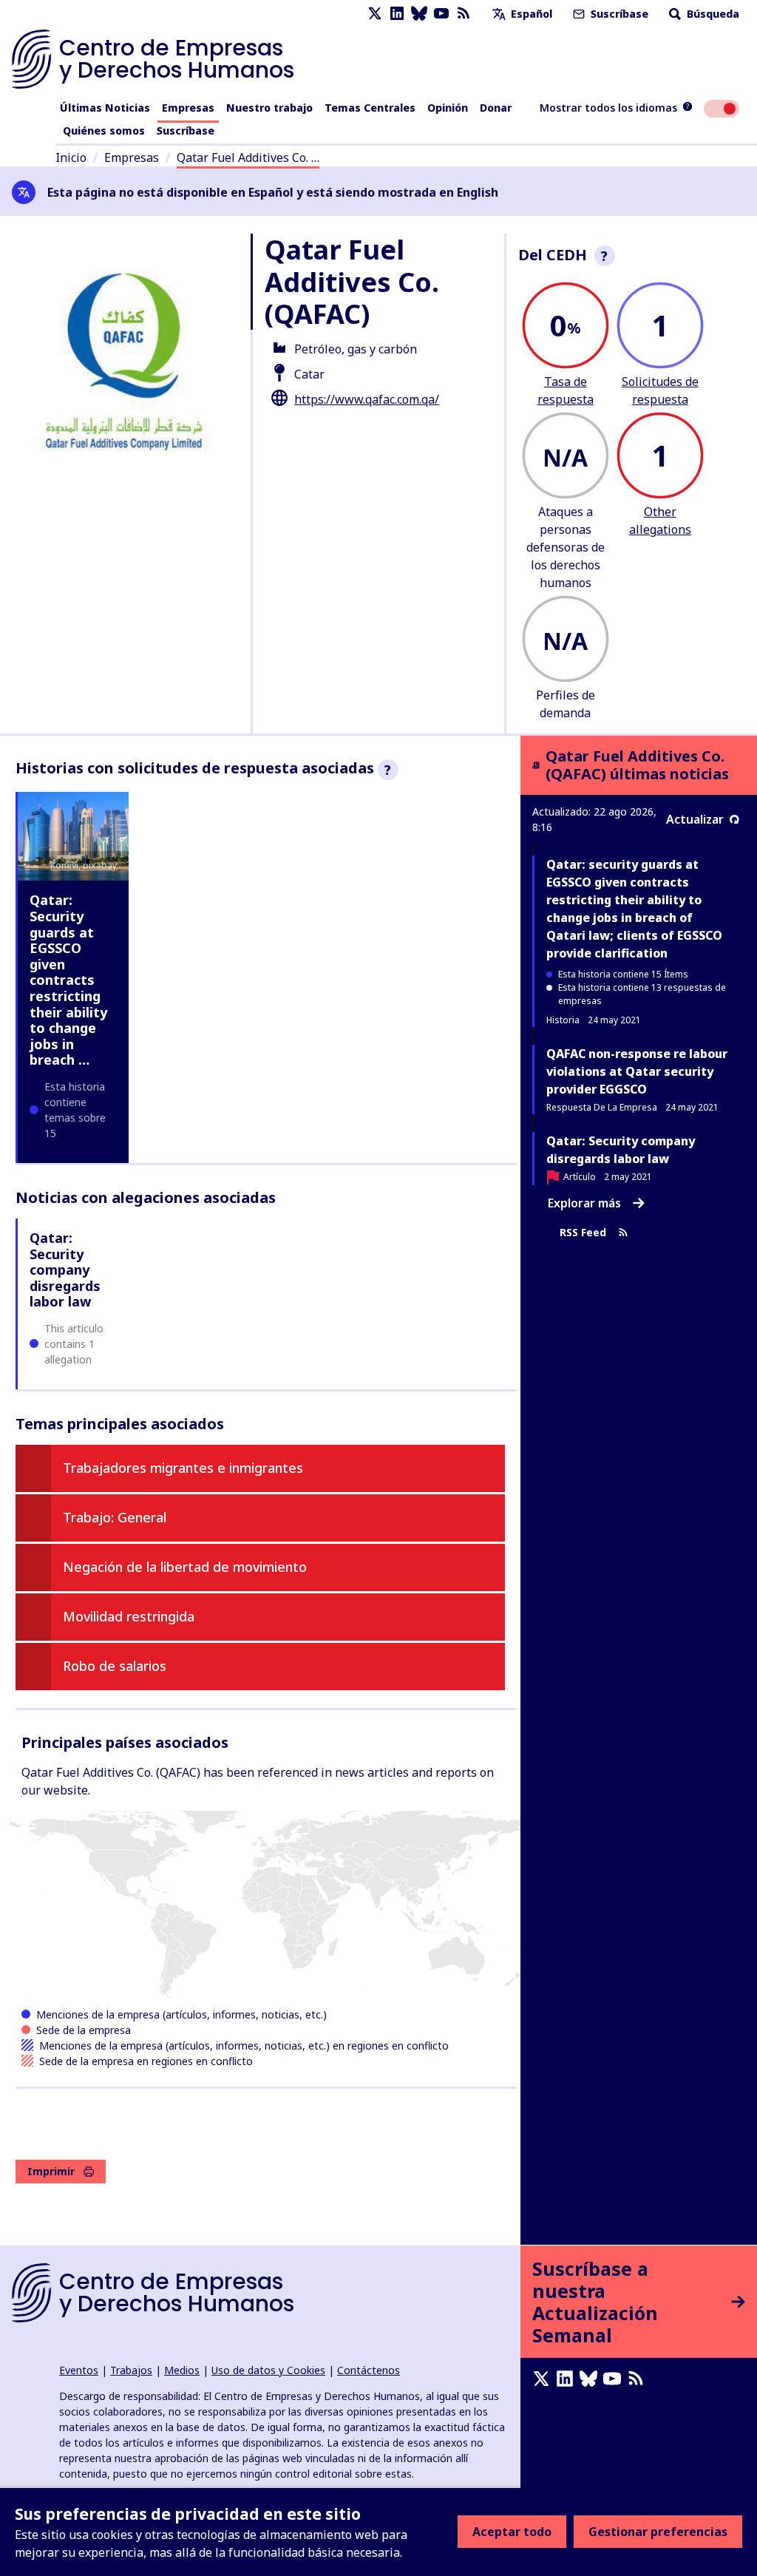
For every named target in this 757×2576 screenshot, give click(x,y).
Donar (496, 108)
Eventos (79, 2370)
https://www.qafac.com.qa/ (367, 399)
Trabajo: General (115, 1517)
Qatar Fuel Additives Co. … (248, 157)
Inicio (71, 157)
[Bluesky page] (419, 14)
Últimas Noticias (105, 108)
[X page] (375, 14)
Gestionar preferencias (658, 2532)
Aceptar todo (512, 2532)
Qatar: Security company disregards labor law (65, 1270)
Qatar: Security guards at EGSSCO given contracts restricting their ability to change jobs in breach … (68, 980)
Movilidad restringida (129, 1616)
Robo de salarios (115, 1666)
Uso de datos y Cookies (268, 2370)
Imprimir (51, 2171)
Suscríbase (618, 14)
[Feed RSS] (464, 14)
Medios (182, 2370)
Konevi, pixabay (84, 865)
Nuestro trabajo (269, 108)
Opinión (448, 108)
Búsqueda (712, 14)
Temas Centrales (370, 108)
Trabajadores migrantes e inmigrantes (183, 1468)
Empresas (188, 108)
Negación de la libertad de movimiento (185, 1567)
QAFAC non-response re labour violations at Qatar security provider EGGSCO (637, 1071)
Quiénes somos (104, 131)
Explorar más (584, 1203)
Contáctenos (369, 2370)
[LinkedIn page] (397, 14)
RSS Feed (583, 1233)
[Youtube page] (441, 14)
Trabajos (131, 2370)
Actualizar (695, 819)
